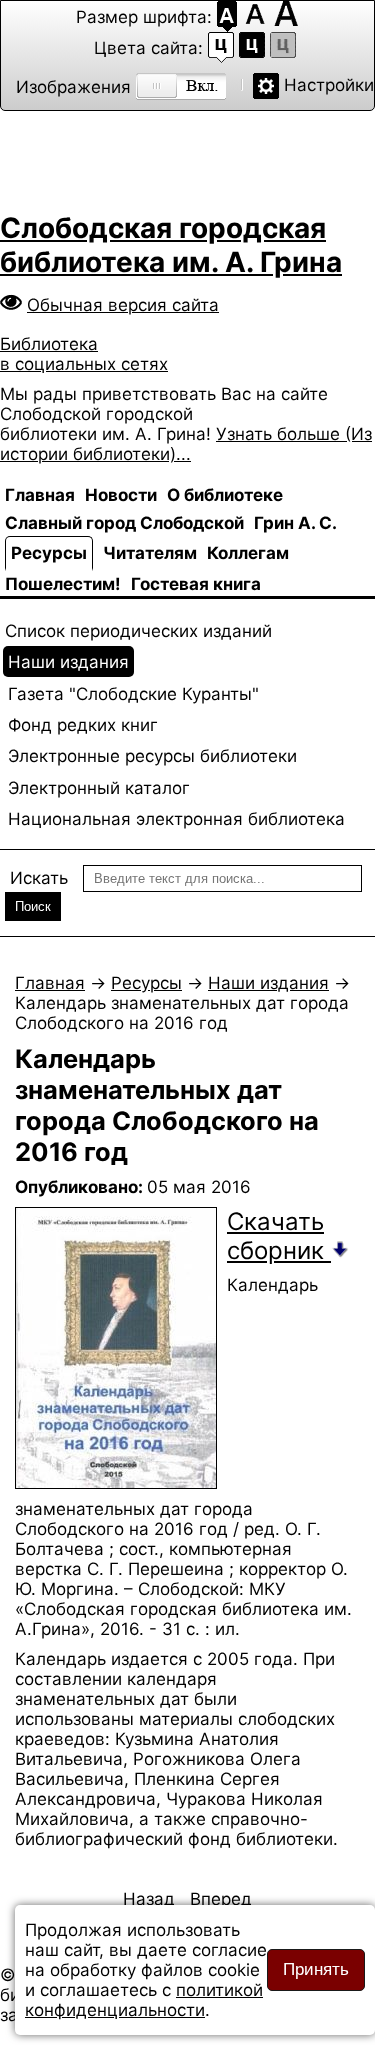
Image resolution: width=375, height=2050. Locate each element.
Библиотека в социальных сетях (84, 354)
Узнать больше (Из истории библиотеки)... (186, 444)
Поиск (33, 906)
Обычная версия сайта (123, 305)
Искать (39, 878)
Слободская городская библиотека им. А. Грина (171, 245)
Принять (316, 1969)
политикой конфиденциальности (144, 2000)
